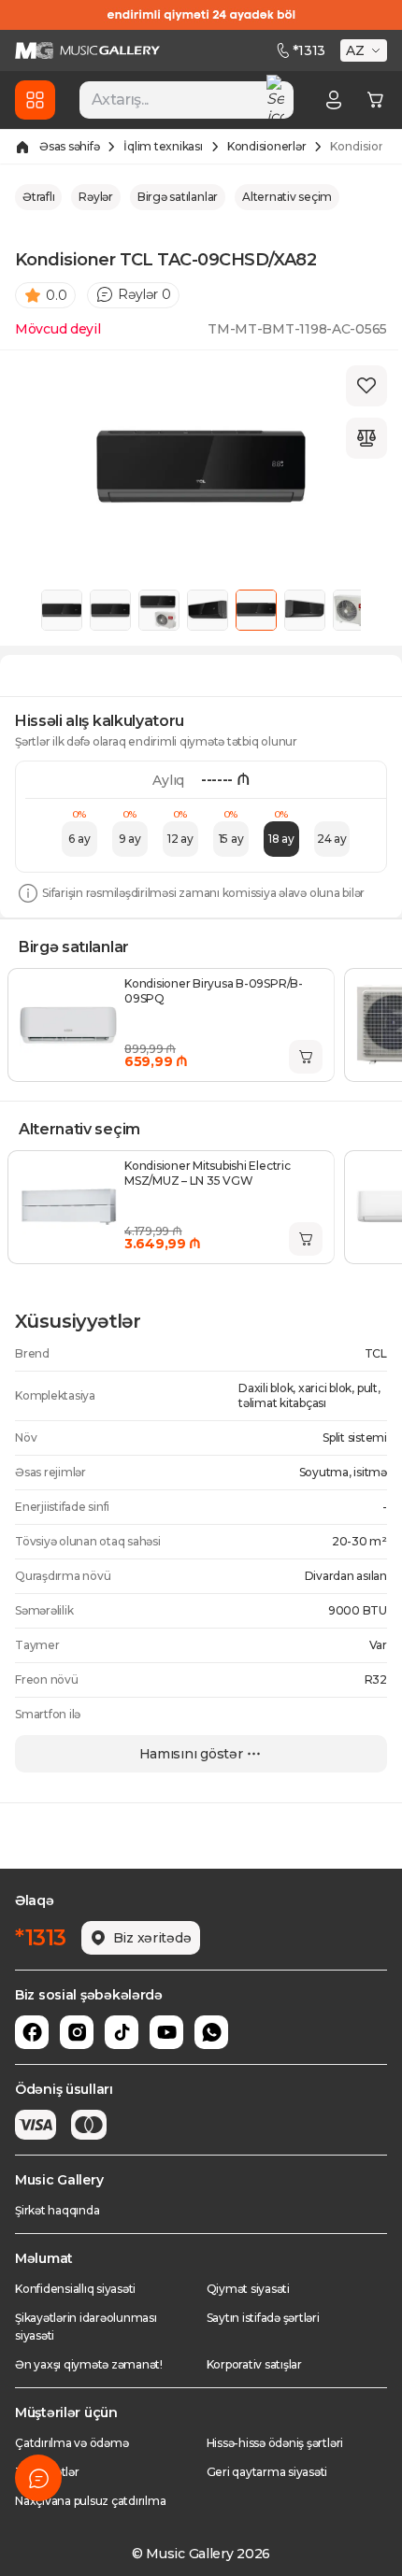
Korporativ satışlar (254, 2364)
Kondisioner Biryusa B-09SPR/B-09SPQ (214, 991)
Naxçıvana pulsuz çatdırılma (91, 2501)
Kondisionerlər (267, 146)
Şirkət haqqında (57, 2210)
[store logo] (87, 50)
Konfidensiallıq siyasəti (75, 2289)
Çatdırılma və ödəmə (72, 2443)
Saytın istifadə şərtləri (263, 2318)
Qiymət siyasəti (248, 2289)
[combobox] (187, 100)
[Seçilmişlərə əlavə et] (366, 386)
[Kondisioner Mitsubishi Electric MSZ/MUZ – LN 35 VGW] (68, 1207)
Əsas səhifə (69, 146)
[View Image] (62, 610)
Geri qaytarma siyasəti (267, 2472)
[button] (366, 50)
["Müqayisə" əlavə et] (366, 438)
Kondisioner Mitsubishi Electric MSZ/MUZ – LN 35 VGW (208, 1173)
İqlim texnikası (163, 146)
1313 (309, 50)
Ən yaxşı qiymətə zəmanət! (89, 2364)
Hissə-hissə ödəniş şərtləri (275, 2443)
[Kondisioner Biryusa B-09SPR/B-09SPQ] (68, 1025)
